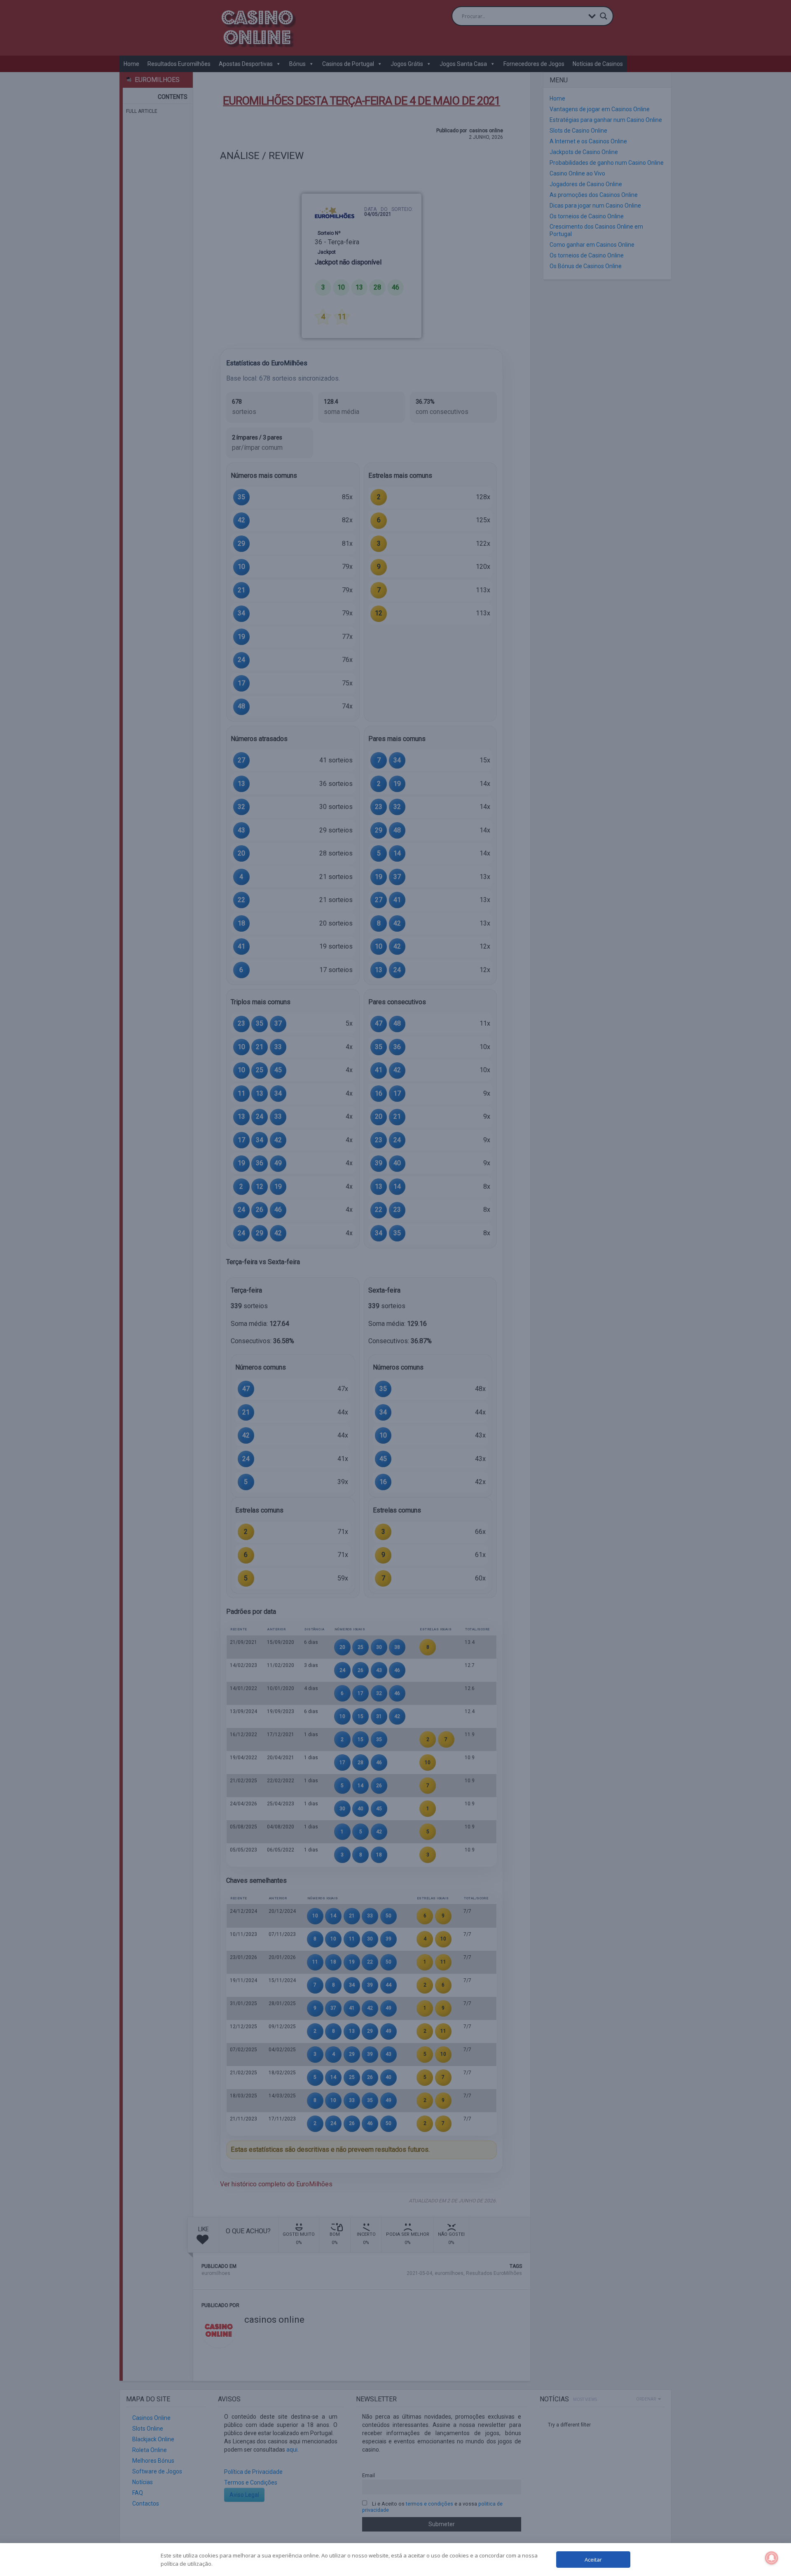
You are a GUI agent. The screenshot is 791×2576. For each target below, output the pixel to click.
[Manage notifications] (772, 2558)
